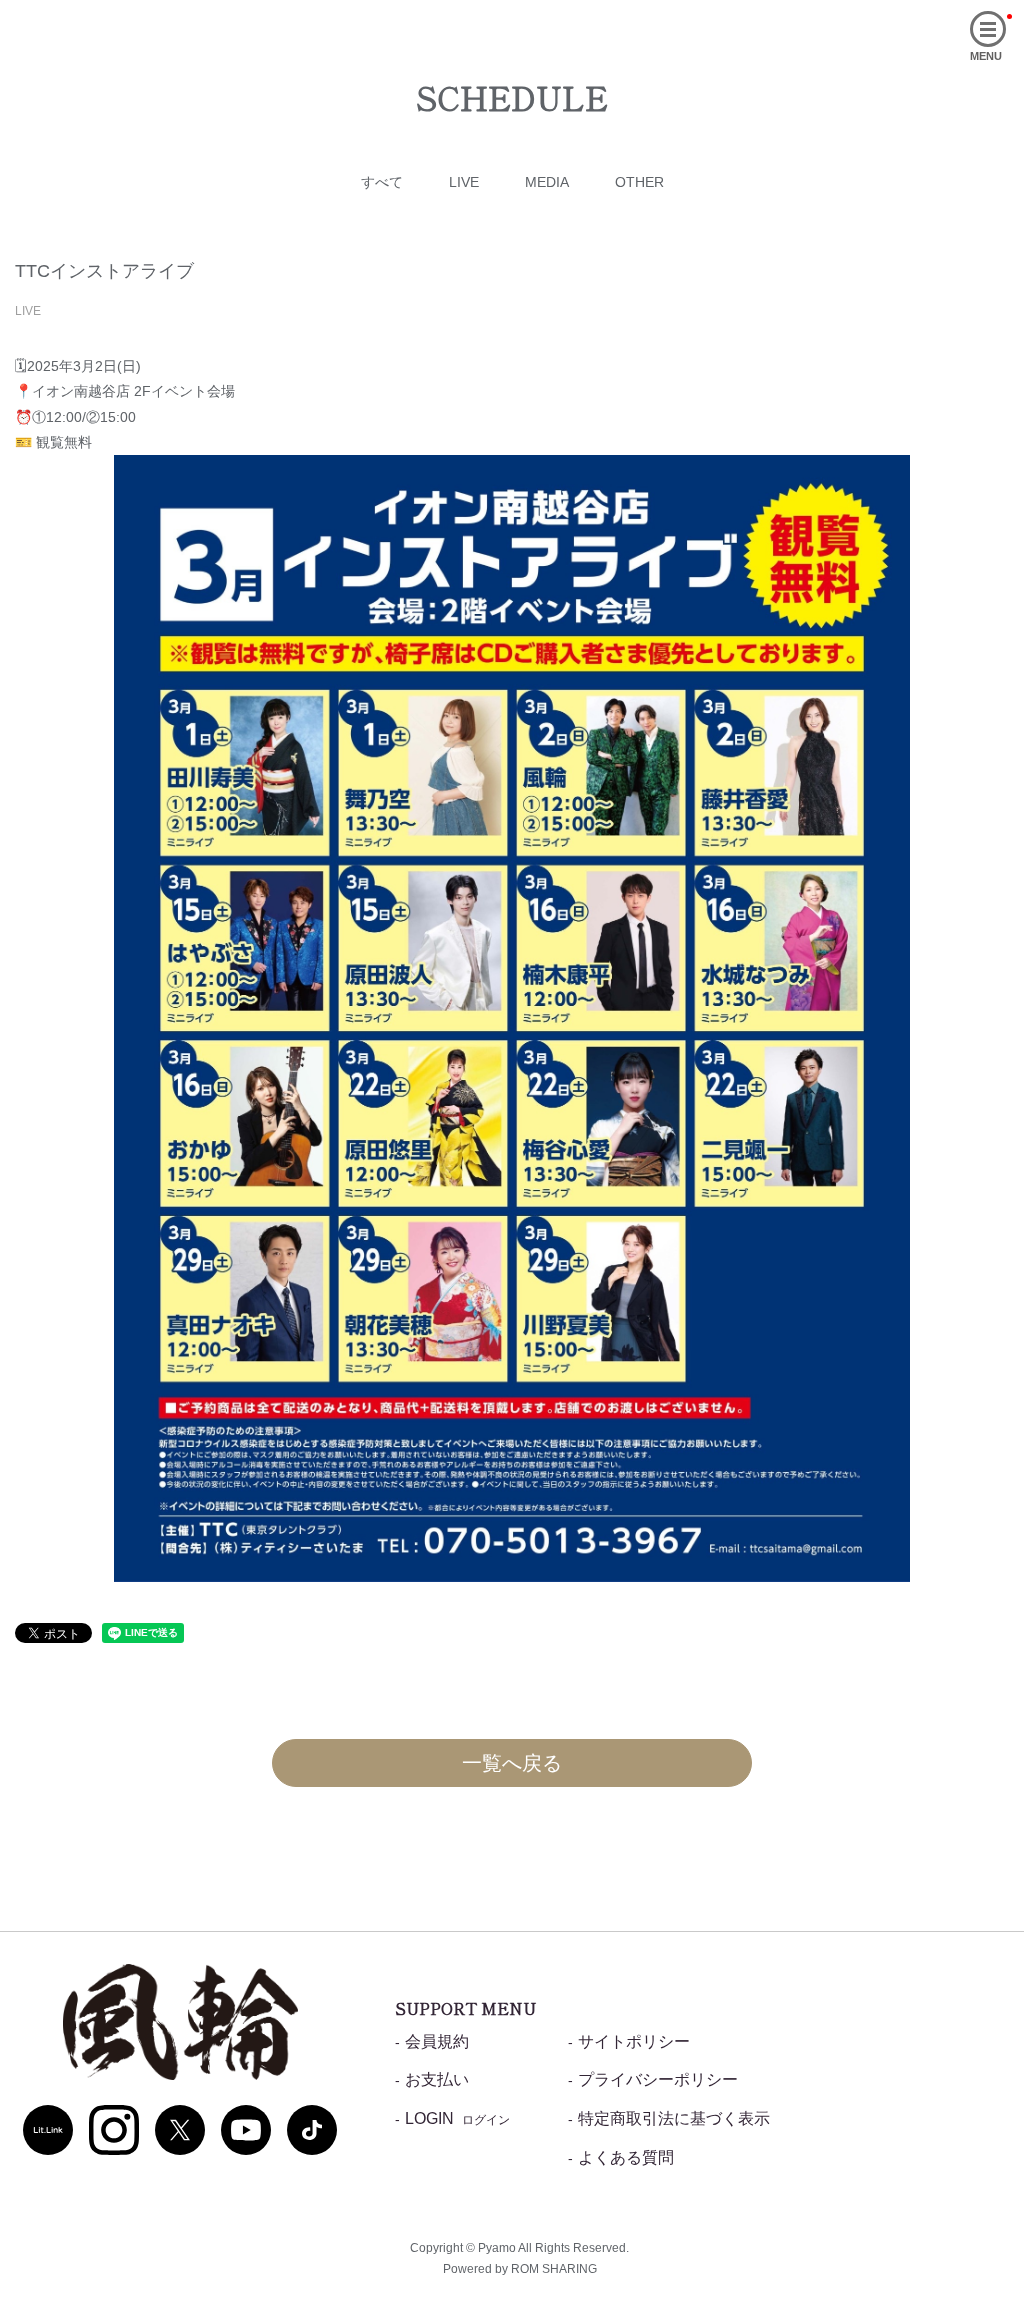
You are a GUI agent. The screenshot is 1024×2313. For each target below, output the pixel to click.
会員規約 (437, 2041)
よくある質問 (626, 2157)
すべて (382, 182)
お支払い (437, 2079)
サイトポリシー (634, 2041)
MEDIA (547, 182)
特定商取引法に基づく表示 (674, 2118)
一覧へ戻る (512, 1763)
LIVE (464, 182)
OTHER (639, 182)
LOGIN (457, 2118)
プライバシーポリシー (658, 2079)
